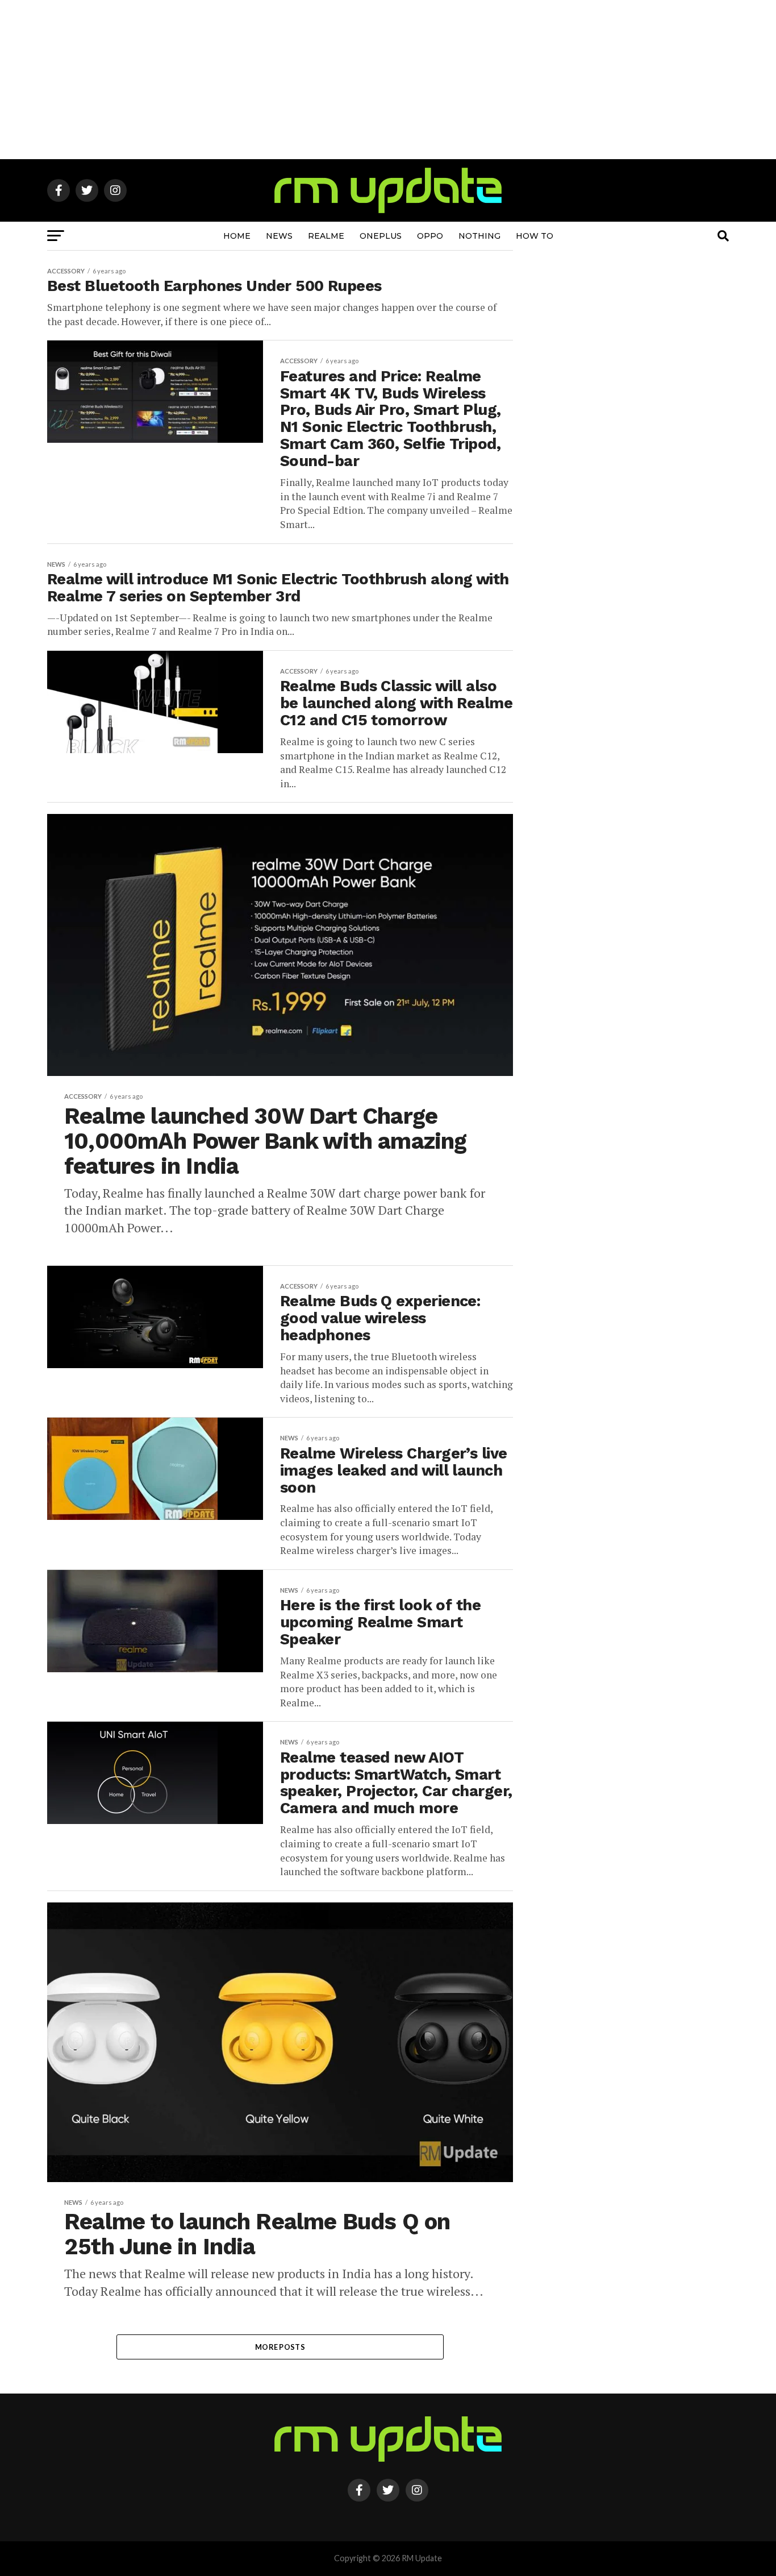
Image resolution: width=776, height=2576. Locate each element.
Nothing (479, 236)
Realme (326, 236)
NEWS (279, 236)
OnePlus (381, 236)
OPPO (430, 236)
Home (237, 236)
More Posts (280, 2347)
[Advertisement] (388, 80)
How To (535, 236)
